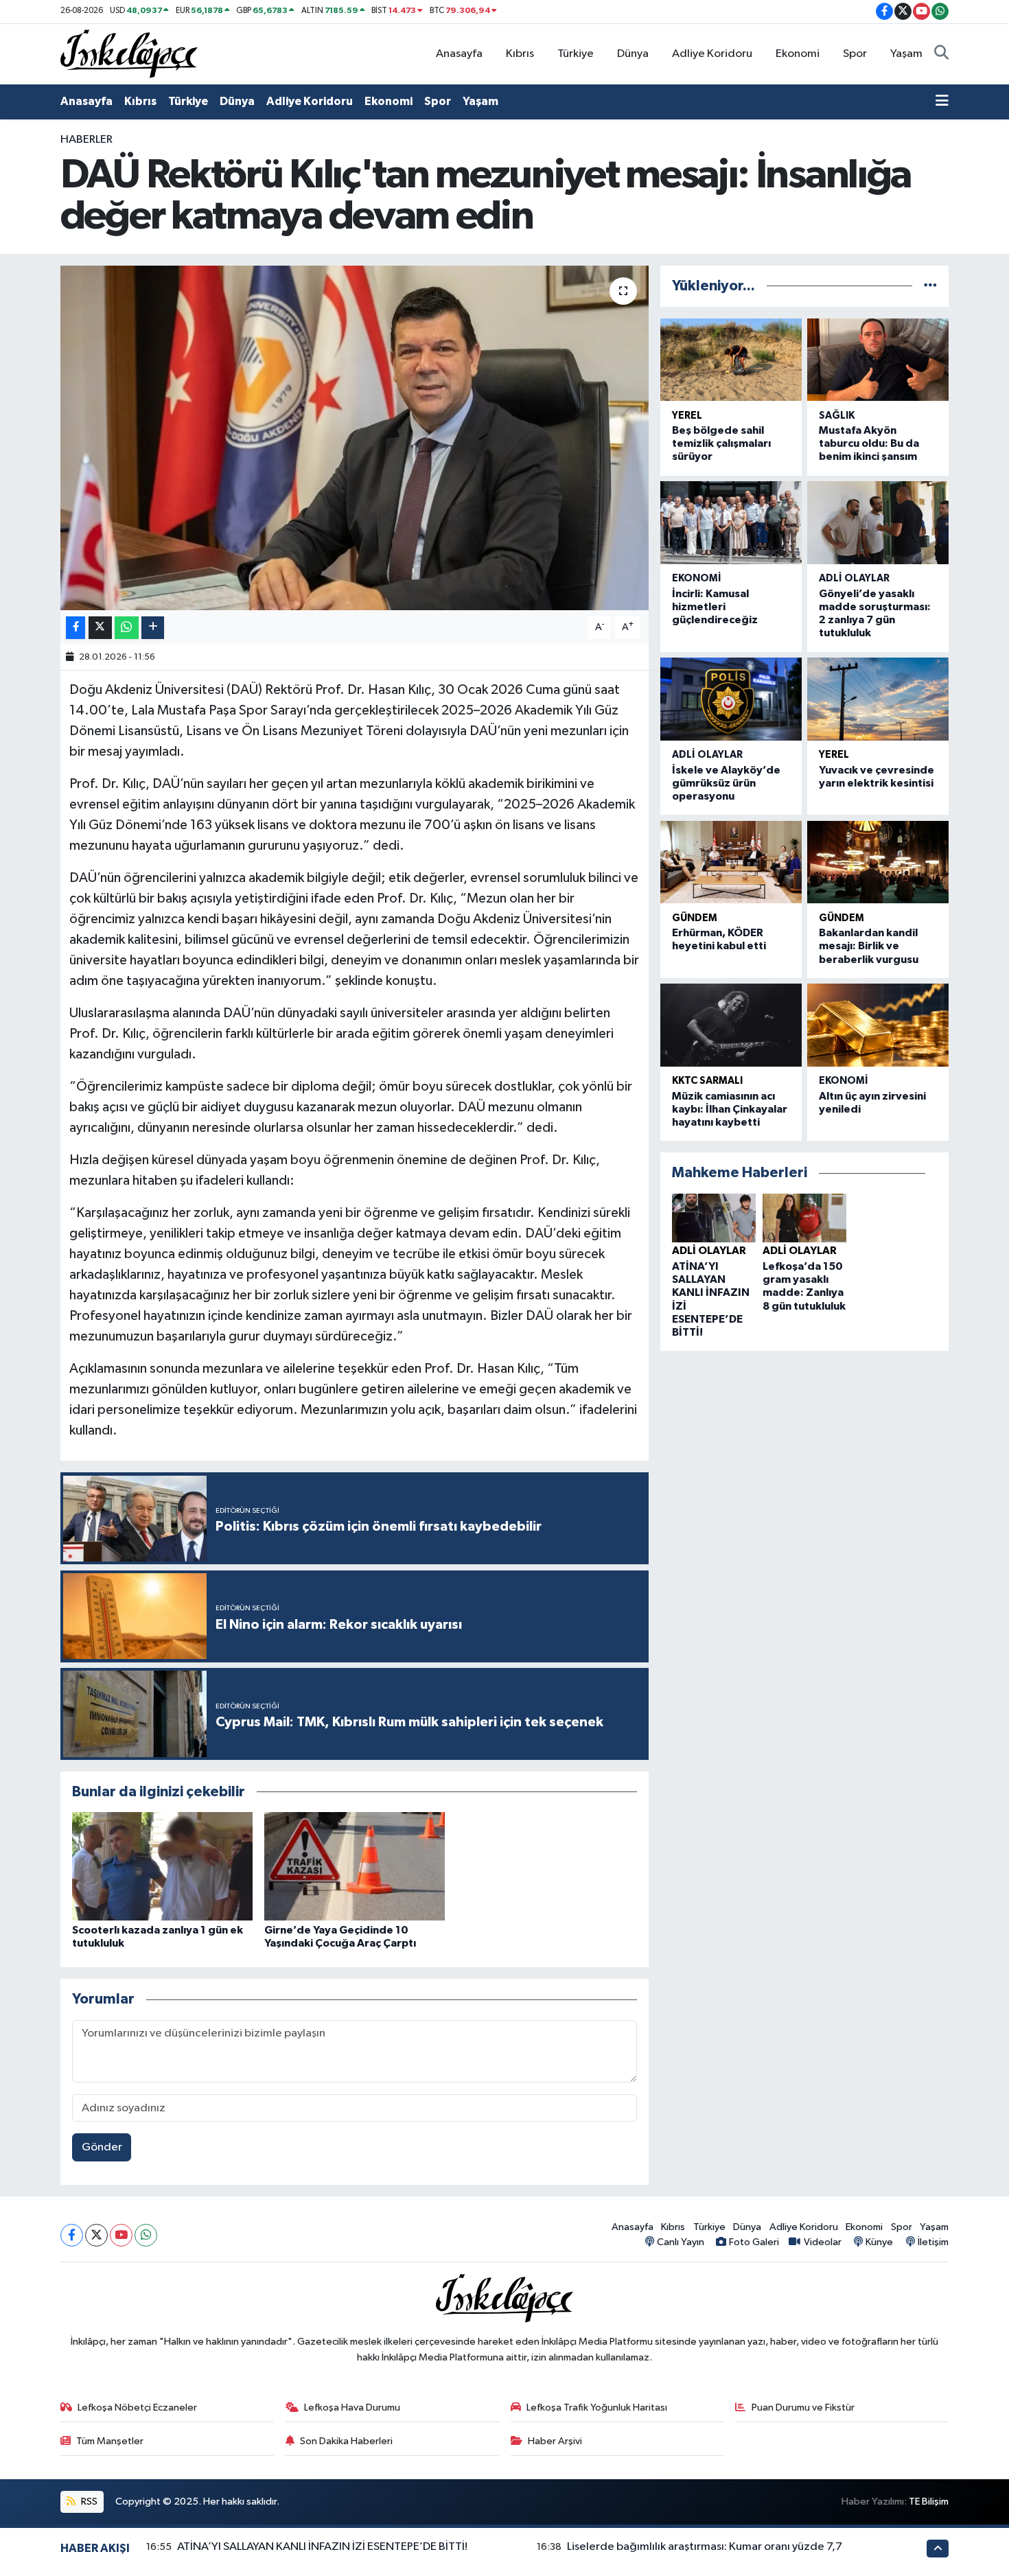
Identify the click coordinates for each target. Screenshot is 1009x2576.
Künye (879, 2242)
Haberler (86, 140)
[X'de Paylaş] (100, 628)
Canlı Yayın (681, 2242)
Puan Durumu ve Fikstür (803, 2407)
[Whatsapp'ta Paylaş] (127, 628)
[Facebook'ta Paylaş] (76, 628)
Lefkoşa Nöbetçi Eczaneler (137, 2407)
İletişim (933, 2242)
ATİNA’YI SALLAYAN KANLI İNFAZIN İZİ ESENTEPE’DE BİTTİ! (322, 2547)
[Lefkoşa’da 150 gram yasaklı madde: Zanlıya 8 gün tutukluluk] (804, 1218)
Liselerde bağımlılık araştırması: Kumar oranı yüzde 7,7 (705, 2547)
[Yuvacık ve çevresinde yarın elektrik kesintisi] (878, 699)
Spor (855, 54)
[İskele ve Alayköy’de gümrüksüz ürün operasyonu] (731, 699)
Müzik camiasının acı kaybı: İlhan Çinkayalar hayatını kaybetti (730, 1109)
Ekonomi (798, 54)
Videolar (822, 2242)
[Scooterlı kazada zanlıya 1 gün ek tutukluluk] (162, 1866)
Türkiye (576, 54)
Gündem (695, 918)
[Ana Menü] (942, 102)
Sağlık (837, 416)
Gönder (102, 2147)
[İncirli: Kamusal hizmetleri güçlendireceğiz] (731, 523)
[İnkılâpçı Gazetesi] (129, 53)
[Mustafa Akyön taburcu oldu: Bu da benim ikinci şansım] (878, 360)
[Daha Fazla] (153, 628)
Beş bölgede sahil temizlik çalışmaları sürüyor (721, 443)
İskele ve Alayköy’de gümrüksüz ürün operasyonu (726, 783)
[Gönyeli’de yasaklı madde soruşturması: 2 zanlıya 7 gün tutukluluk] (878, 523)
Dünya (633, 54)
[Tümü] (930, 286)
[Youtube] (121, 2235)
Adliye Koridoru (712, 54)
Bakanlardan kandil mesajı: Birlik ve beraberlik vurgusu (869, 946)
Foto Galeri (754, 2242)
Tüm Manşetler (110, 2441)
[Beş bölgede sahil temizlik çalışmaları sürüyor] (731, 360)
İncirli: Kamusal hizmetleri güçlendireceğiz (715, 607)
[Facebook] (72, 2235)
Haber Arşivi (555, 2441)
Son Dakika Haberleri (346, 2441)
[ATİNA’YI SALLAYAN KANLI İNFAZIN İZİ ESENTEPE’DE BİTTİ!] (714, 1218)
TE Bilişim (929, 2502)
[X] (96, 2235)
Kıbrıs (520, 54)
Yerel (687, 416)
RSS (88, 2502)
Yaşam (906, 54)
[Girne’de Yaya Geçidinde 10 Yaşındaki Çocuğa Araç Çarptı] (355, 1866)
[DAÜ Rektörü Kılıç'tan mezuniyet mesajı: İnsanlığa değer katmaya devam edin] (355, 438)
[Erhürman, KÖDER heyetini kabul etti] (731, 862)
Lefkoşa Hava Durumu (352, 2407)
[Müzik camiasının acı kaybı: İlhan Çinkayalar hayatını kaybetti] (731, 1025)
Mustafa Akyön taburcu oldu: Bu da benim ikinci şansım (869, 443)
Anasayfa (459, 54)
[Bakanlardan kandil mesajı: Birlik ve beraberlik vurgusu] (878, 862)
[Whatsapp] (146, 2235)
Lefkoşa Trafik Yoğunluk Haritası (597, 2407)
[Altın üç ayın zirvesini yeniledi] (878, 1025)
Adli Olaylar (854, 578)
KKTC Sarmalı (707, 1081)
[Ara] (941, 54)
